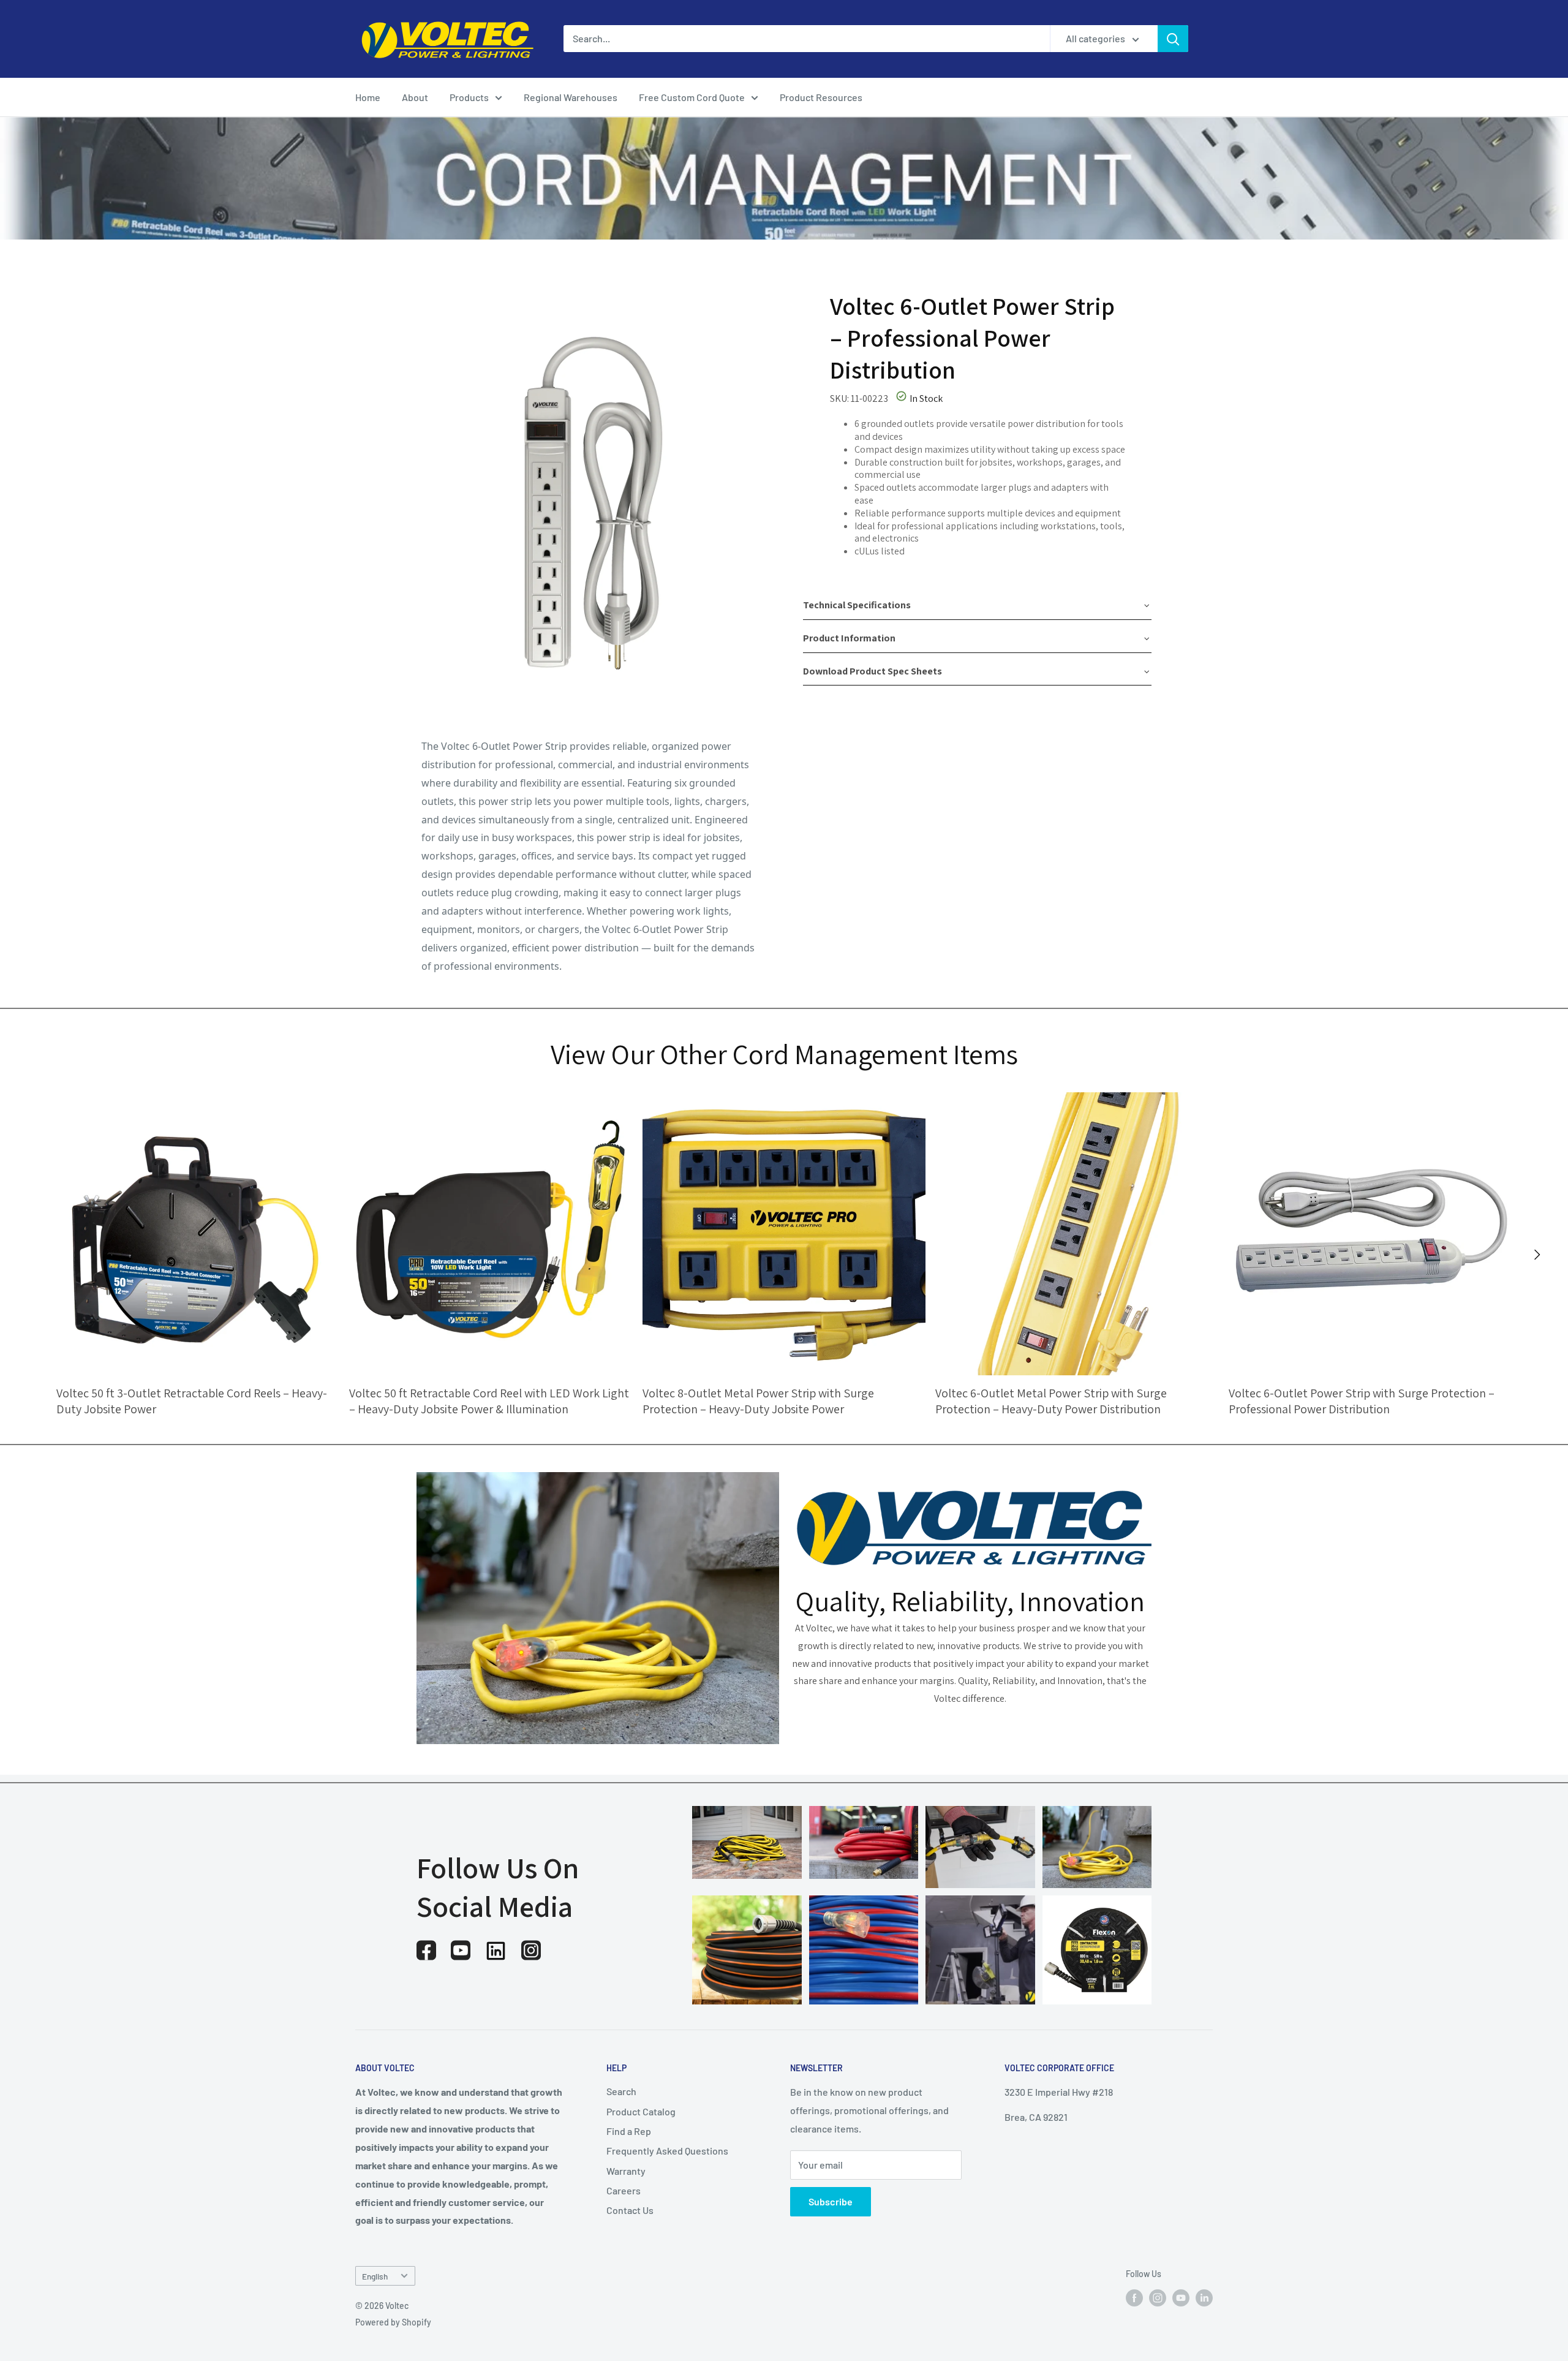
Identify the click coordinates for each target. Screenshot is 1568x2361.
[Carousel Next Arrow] (1537, 1255)
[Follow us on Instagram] (1158, 2298)
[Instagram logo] (531, 1950)
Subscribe (831, 2201)
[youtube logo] (461, 1950)
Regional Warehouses (571, 97)
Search (621, 2091)
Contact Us (630, 2210)
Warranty (626, 2171)
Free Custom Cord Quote (692, 97)
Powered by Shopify (393, 2322)
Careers (624, 2190)
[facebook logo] (426, 1950)
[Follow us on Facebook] (1134, 2298)
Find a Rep (629, 2131)
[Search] (1173, 39)
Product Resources (821, 97)
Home (368, 97)
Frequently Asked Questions (667, 2151)
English (375, 2276)
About (415, 97)
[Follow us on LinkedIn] (1204, 2298)
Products (469, 97)
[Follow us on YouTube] (1181, 2298)
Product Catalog (641, 2111)
